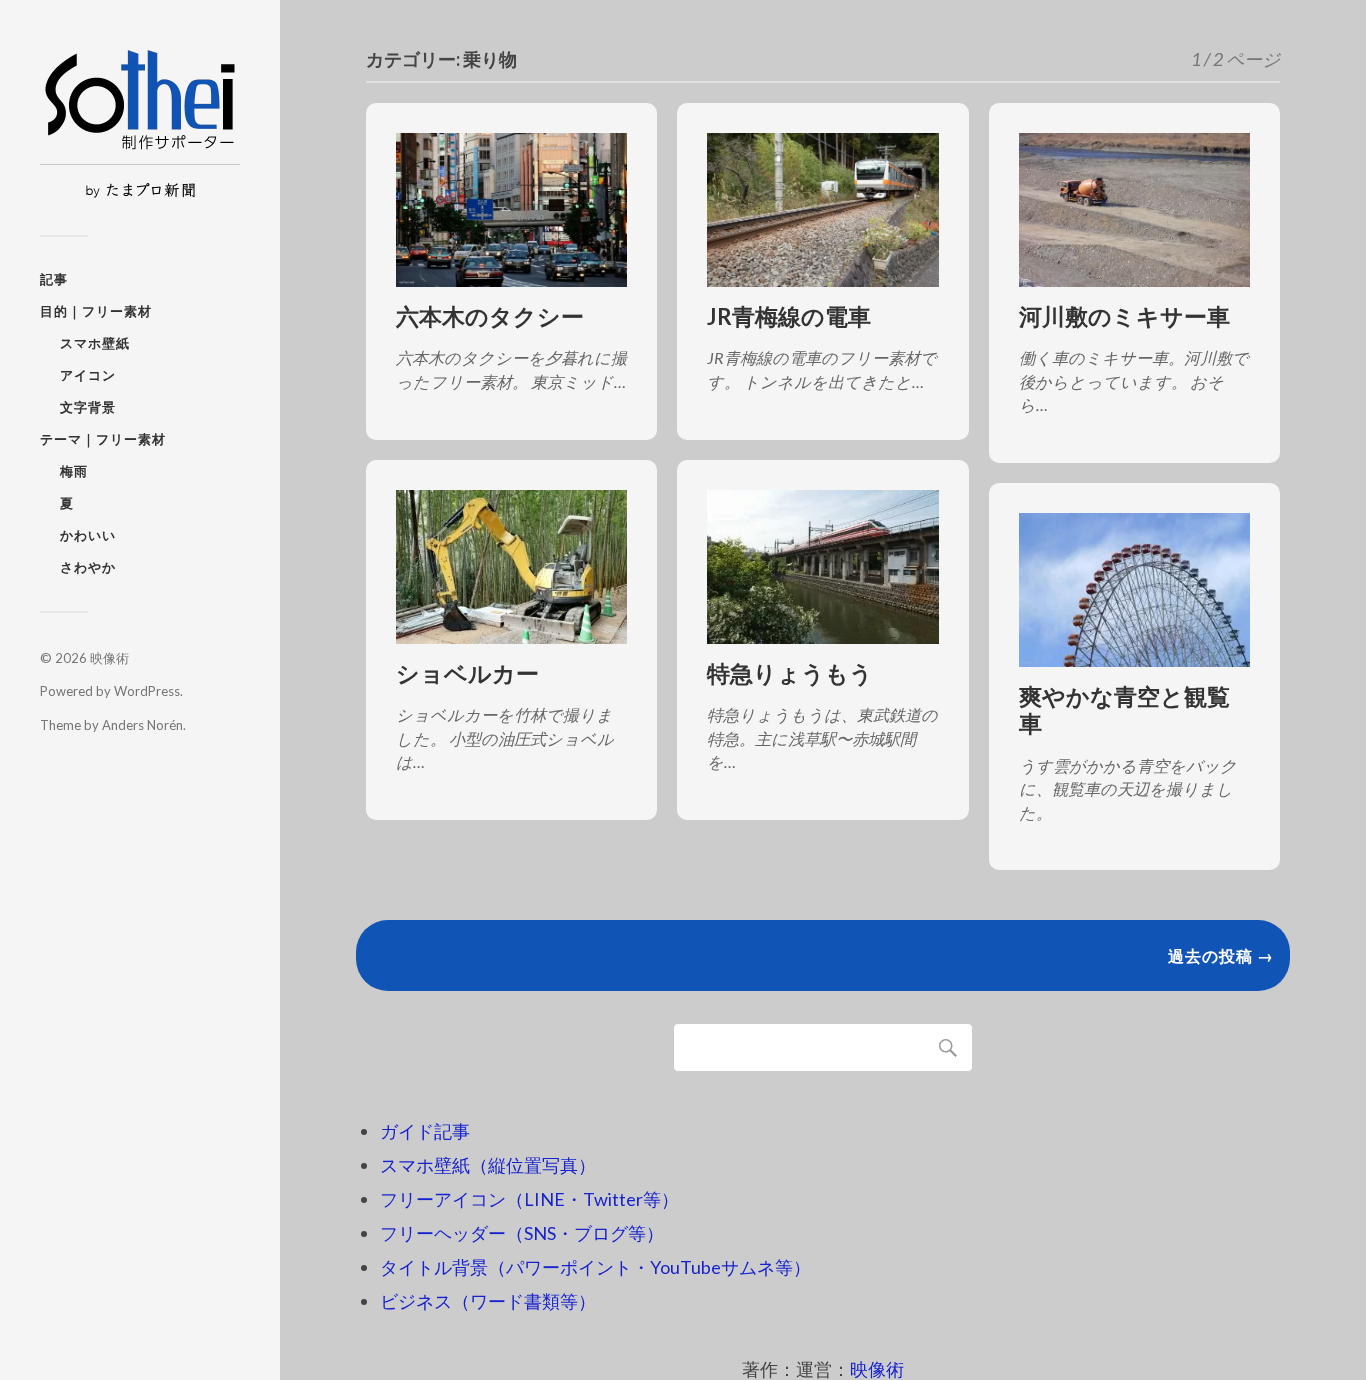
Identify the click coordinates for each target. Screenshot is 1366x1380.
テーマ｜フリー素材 (103, 439)
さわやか (88, 567)
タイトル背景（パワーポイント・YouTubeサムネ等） (595, 1267)
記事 (54, 279)
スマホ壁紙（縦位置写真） (488, 1165)
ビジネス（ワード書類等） (488, 1301)
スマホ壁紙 (95, 343)
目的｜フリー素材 (96, 311)
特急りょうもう (790, 673)
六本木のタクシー (490, 316)
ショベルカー (467, 673)
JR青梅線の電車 (789, 316)
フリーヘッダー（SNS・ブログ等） (522, 1233)
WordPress (147, 691)
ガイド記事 (425, 1131)
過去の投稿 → (1221, 955)
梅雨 (74, 471)
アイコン (88, 375)
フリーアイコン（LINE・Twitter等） (529, 1199)
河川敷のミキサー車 (1124, 316)
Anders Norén (142, 725)
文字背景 (88, 407)
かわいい (88, 535)
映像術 (109, 658)
